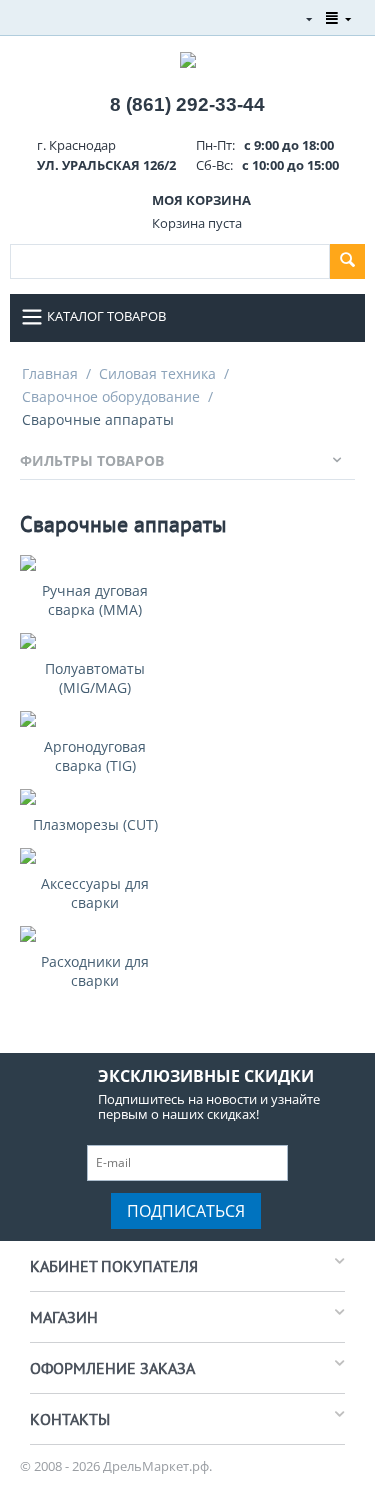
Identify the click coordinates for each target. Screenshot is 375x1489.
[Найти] (347, 261)
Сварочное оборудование (111, 396)
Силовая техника (157, 373)
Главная (50, 373)
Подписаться (186, 1211)
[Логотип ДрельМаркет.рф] (188, 58)
